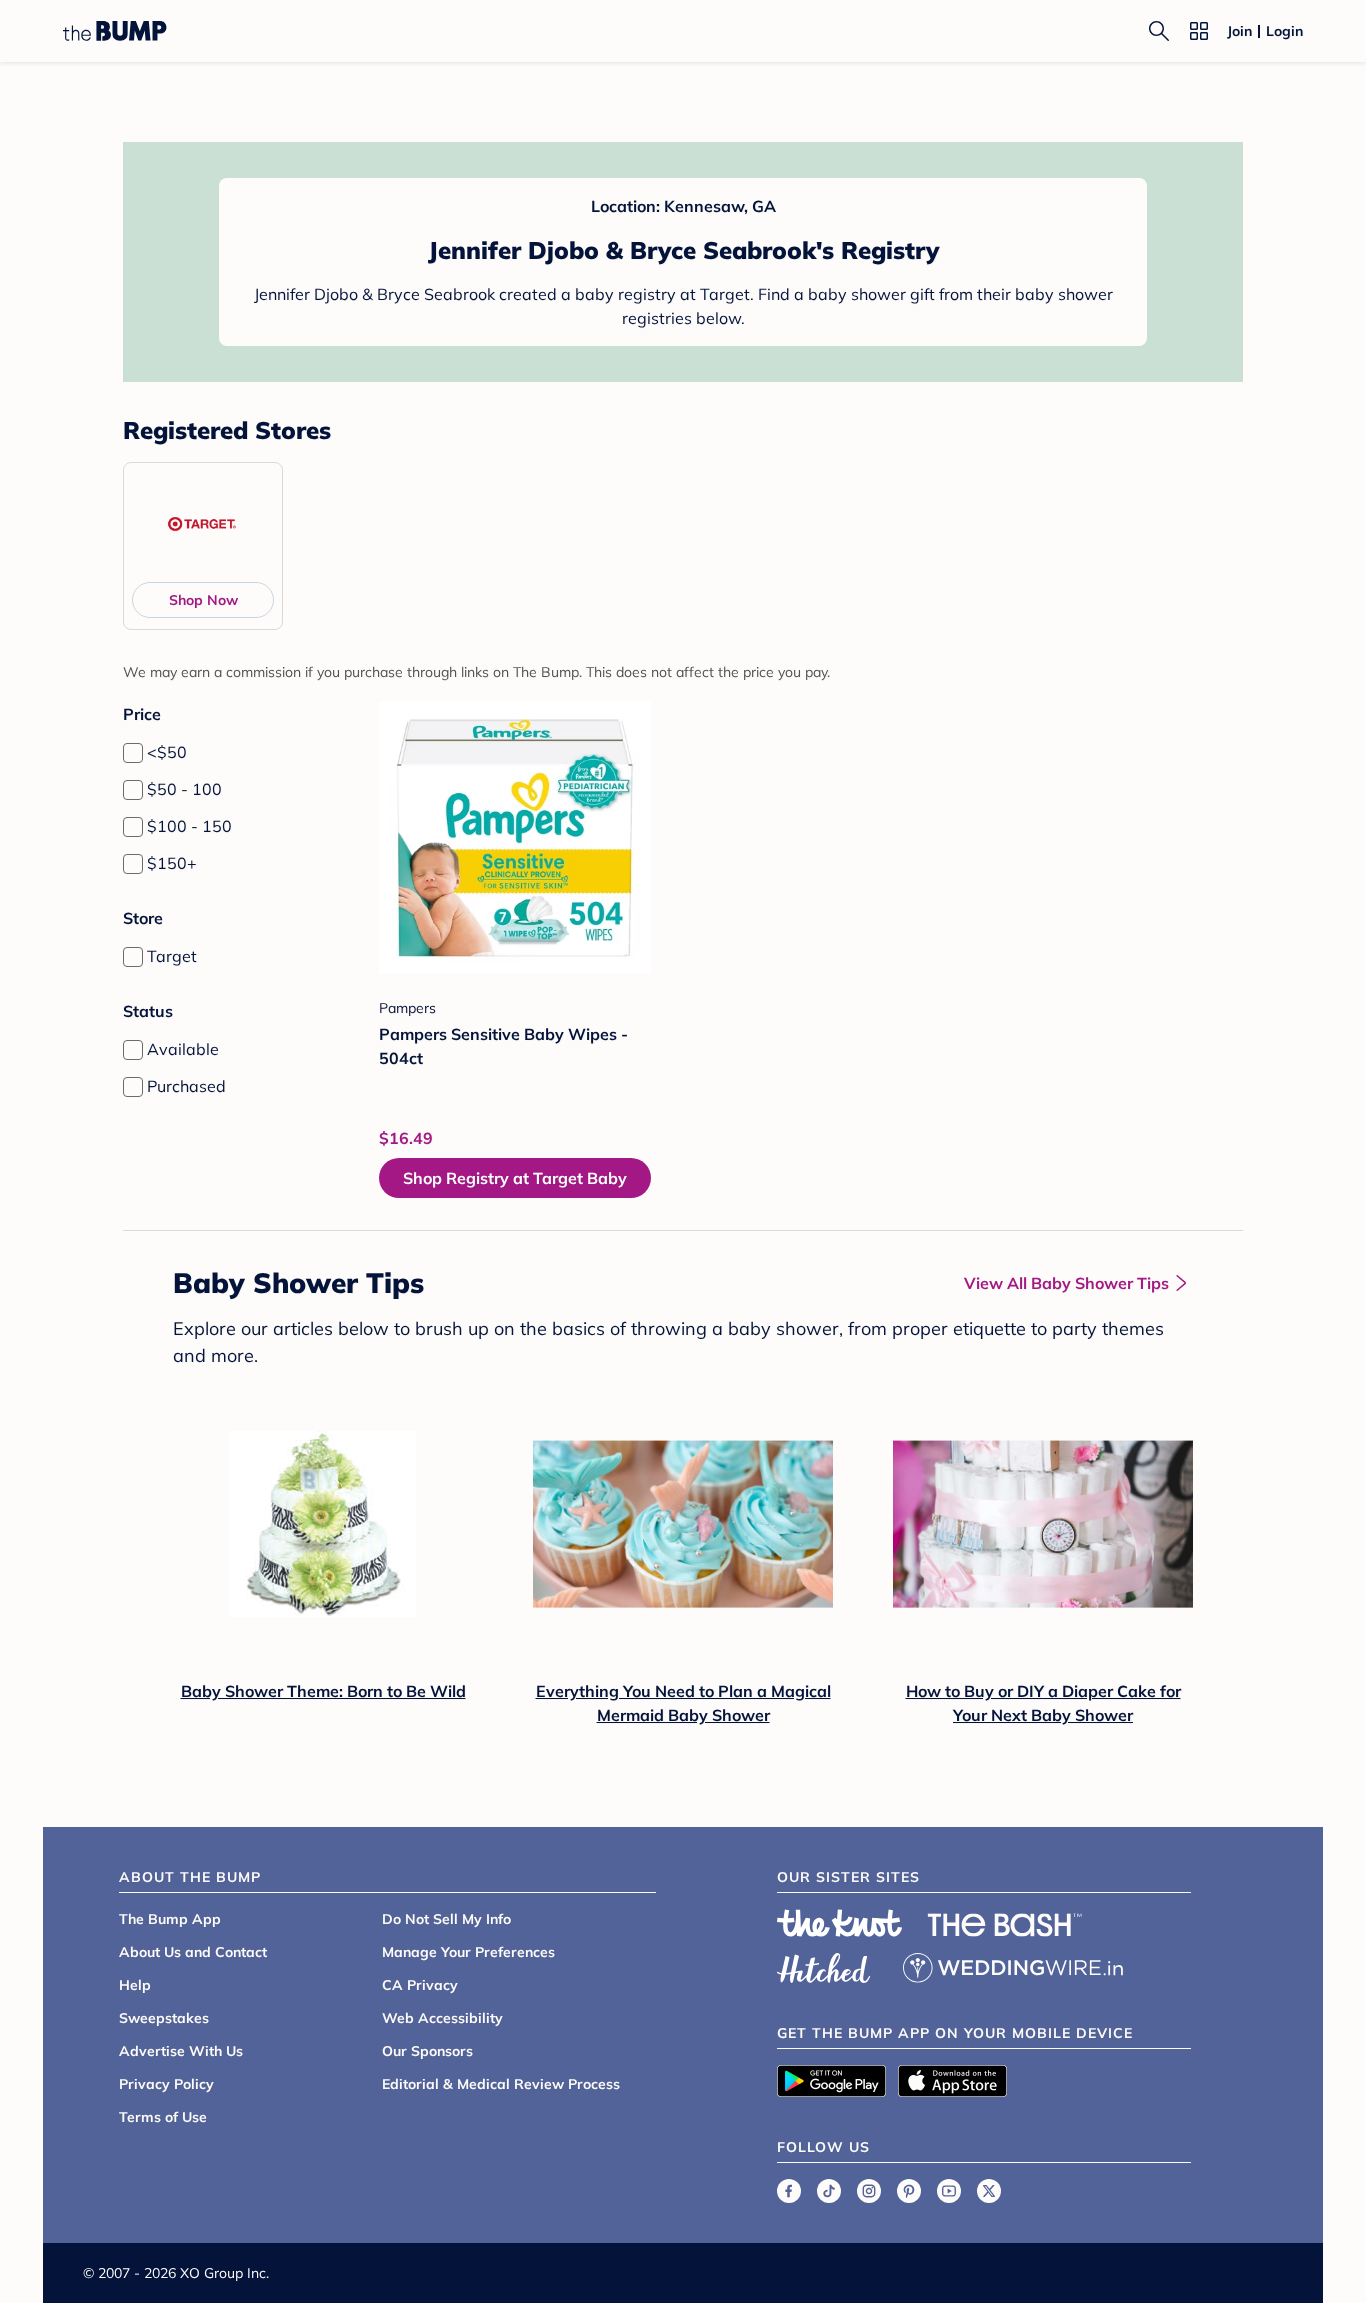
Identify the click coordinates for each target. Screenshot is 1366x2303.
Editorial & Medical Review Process (501, 2084)
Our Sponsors (427, 2051)
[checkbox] (133, 753)
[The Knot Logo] (840, 1923)
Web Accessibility (442, 2018)
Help (135, 1985)
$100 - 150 (189, 826)
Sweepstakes (164, 2018)
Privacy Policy (166, 2084)
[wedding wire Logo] (1013, 1965)
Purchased (186, 1086)
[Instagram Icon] (869, 2191)
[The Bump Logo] (115, 31)
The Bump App (170, 1919)
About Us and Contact (193, 1952)
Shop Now (203, 600)
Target (172, 956)
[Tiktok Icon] (829, 2191)
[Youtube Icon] (949, 2191)
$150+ (172, 863)
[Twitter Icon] (989, 2191)
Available (183, 1049)
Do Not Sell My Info (446, 1919)
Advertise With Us (181, 2051)
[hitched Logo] (824, 1965)
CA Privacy (420, 1985)
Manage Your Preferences (468, 1952)
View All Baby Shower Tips (1066, 1283)
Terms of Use (163, 2117)
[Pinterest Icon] (909, 2191)
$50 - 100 (184, 789)
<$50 (167, 752)
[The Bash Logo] (1005, 1925)
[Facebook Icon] (789, 2191)
